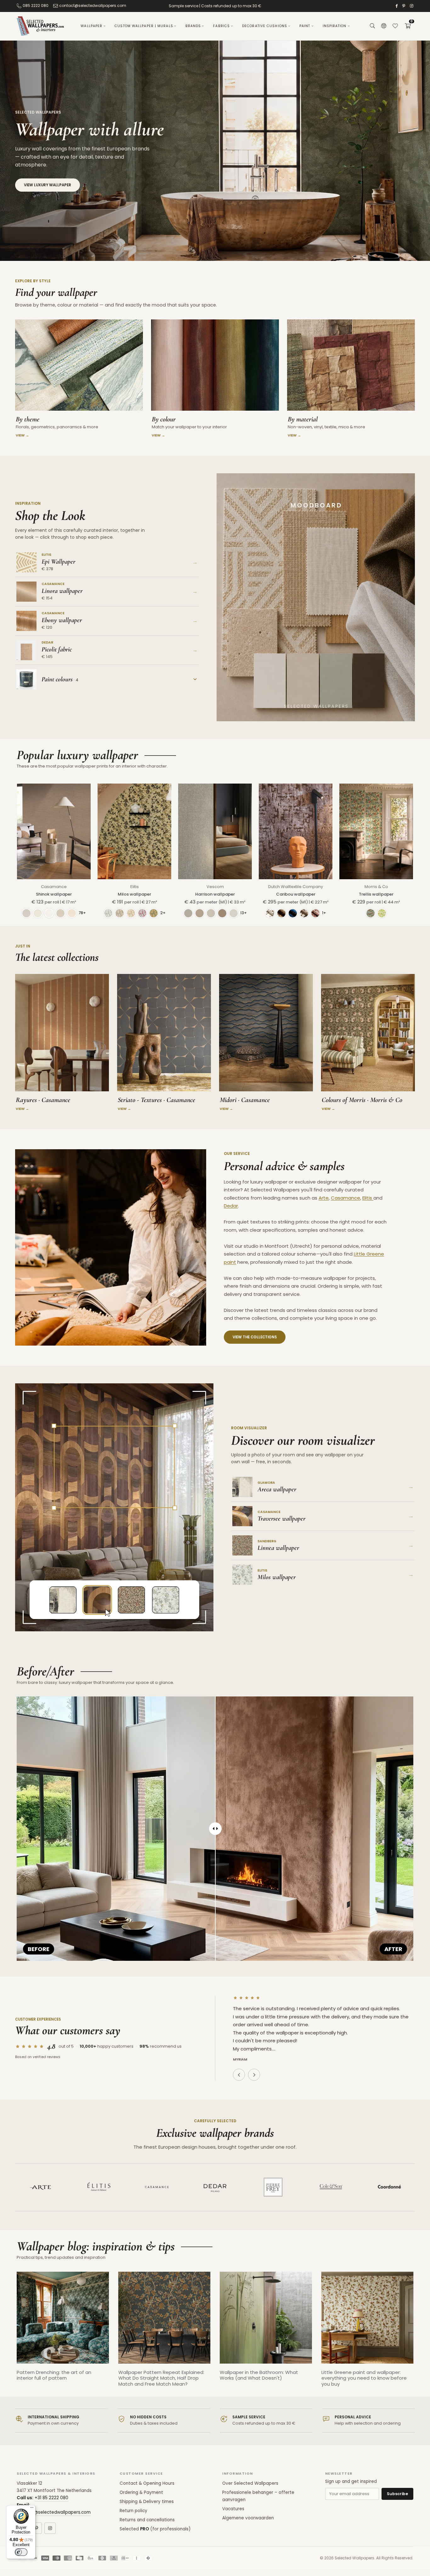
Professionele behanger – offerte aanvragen (258, 2496)
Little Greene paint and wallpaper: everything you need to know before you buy (364, 2378)
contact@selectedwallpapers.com (93, 6)
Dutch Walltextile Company (296, 887)
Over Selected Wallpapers (250, 2483)
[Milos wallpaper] (134, 831)
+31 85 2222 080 (51, 2498)
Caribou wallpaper (296, 894)
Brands (193, 26)
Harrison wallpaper (215, 894)
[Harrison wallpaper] (215, 831)
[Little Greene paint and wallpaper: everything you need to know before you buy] (368, 2318)
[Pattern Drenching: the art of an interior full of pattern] (63, 2318)
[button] (408, 26)
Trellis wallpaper (376, 894)
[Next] (420, 2334)
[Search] (372, 26)
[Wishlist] (395, 26)
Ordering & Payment (141, 2492)
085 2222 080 (36, 6)
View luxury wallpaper (48, 185)
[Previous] (10, 2334)
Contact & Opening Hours (147, 2483)
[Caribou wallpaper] (296, 831)
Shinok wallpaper (54, 894)
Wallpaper (91, 26)
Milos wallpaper (134, 894)
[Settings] (384, 26)
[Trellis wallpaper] (376, 831)
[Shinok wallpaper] (54, 831)
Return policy (133, 2511)
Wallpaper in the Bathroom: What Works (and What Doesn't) (259, 2375)
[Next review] (254, 2075)
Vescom (215, 887)
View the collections (255, 1337)
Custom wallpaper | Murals (144, 26)
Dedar (231, 1206)
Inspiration (335, 26)
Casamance (54, 887)
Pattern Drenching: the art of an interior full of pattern (54, 2375)
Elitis (135, 887)
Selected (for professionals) (155, 2529)
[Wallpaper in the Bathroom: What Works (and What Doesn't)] (266, 2318)
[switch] (21, 2552)
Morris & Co (376, 887)
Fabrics (221, 26)
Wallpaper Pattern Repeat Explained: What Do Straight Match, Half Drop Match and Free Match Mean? (161, 2378)
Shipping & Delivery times (147, 2502)
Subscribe (397, 2494)
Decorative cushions (265, 26)
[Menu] (32, 2509)
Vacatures (233, 2509)
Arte (324, 1198)
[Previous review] (239, 2075)
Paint (305, 26)
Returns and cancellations (147, 2520)
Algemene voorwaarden (248, 2518)
